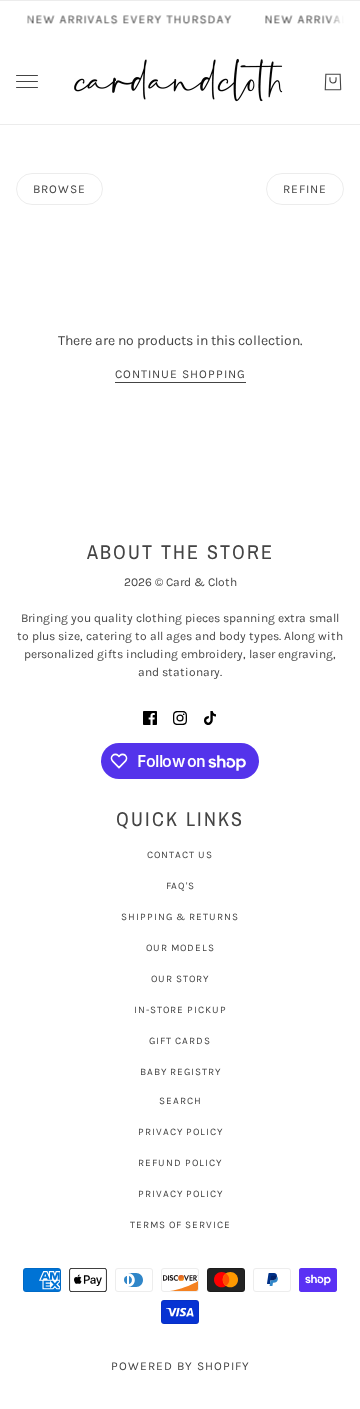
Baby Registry (180, 1072)
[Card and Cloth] (180, 81)
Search (180, 1101)
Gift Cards (180, 1041)
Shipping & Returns (180, 917)
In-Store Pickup (180, 1010)
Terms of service (180, 1225)
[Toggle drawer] (27, 81)
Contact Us (180, 855)
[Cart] (333, 82)
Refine (305, 189)
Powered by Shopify (180, 1366)
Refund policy (180, 1163)
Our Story (180, 979)
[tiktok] (210, 716)
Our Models (180, 948)
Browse (59, 189)
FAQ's (180, 886)
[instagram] (180, 716)
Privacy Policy (180, 1132)
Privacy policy (180, 1194)
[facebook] (150, 716)
